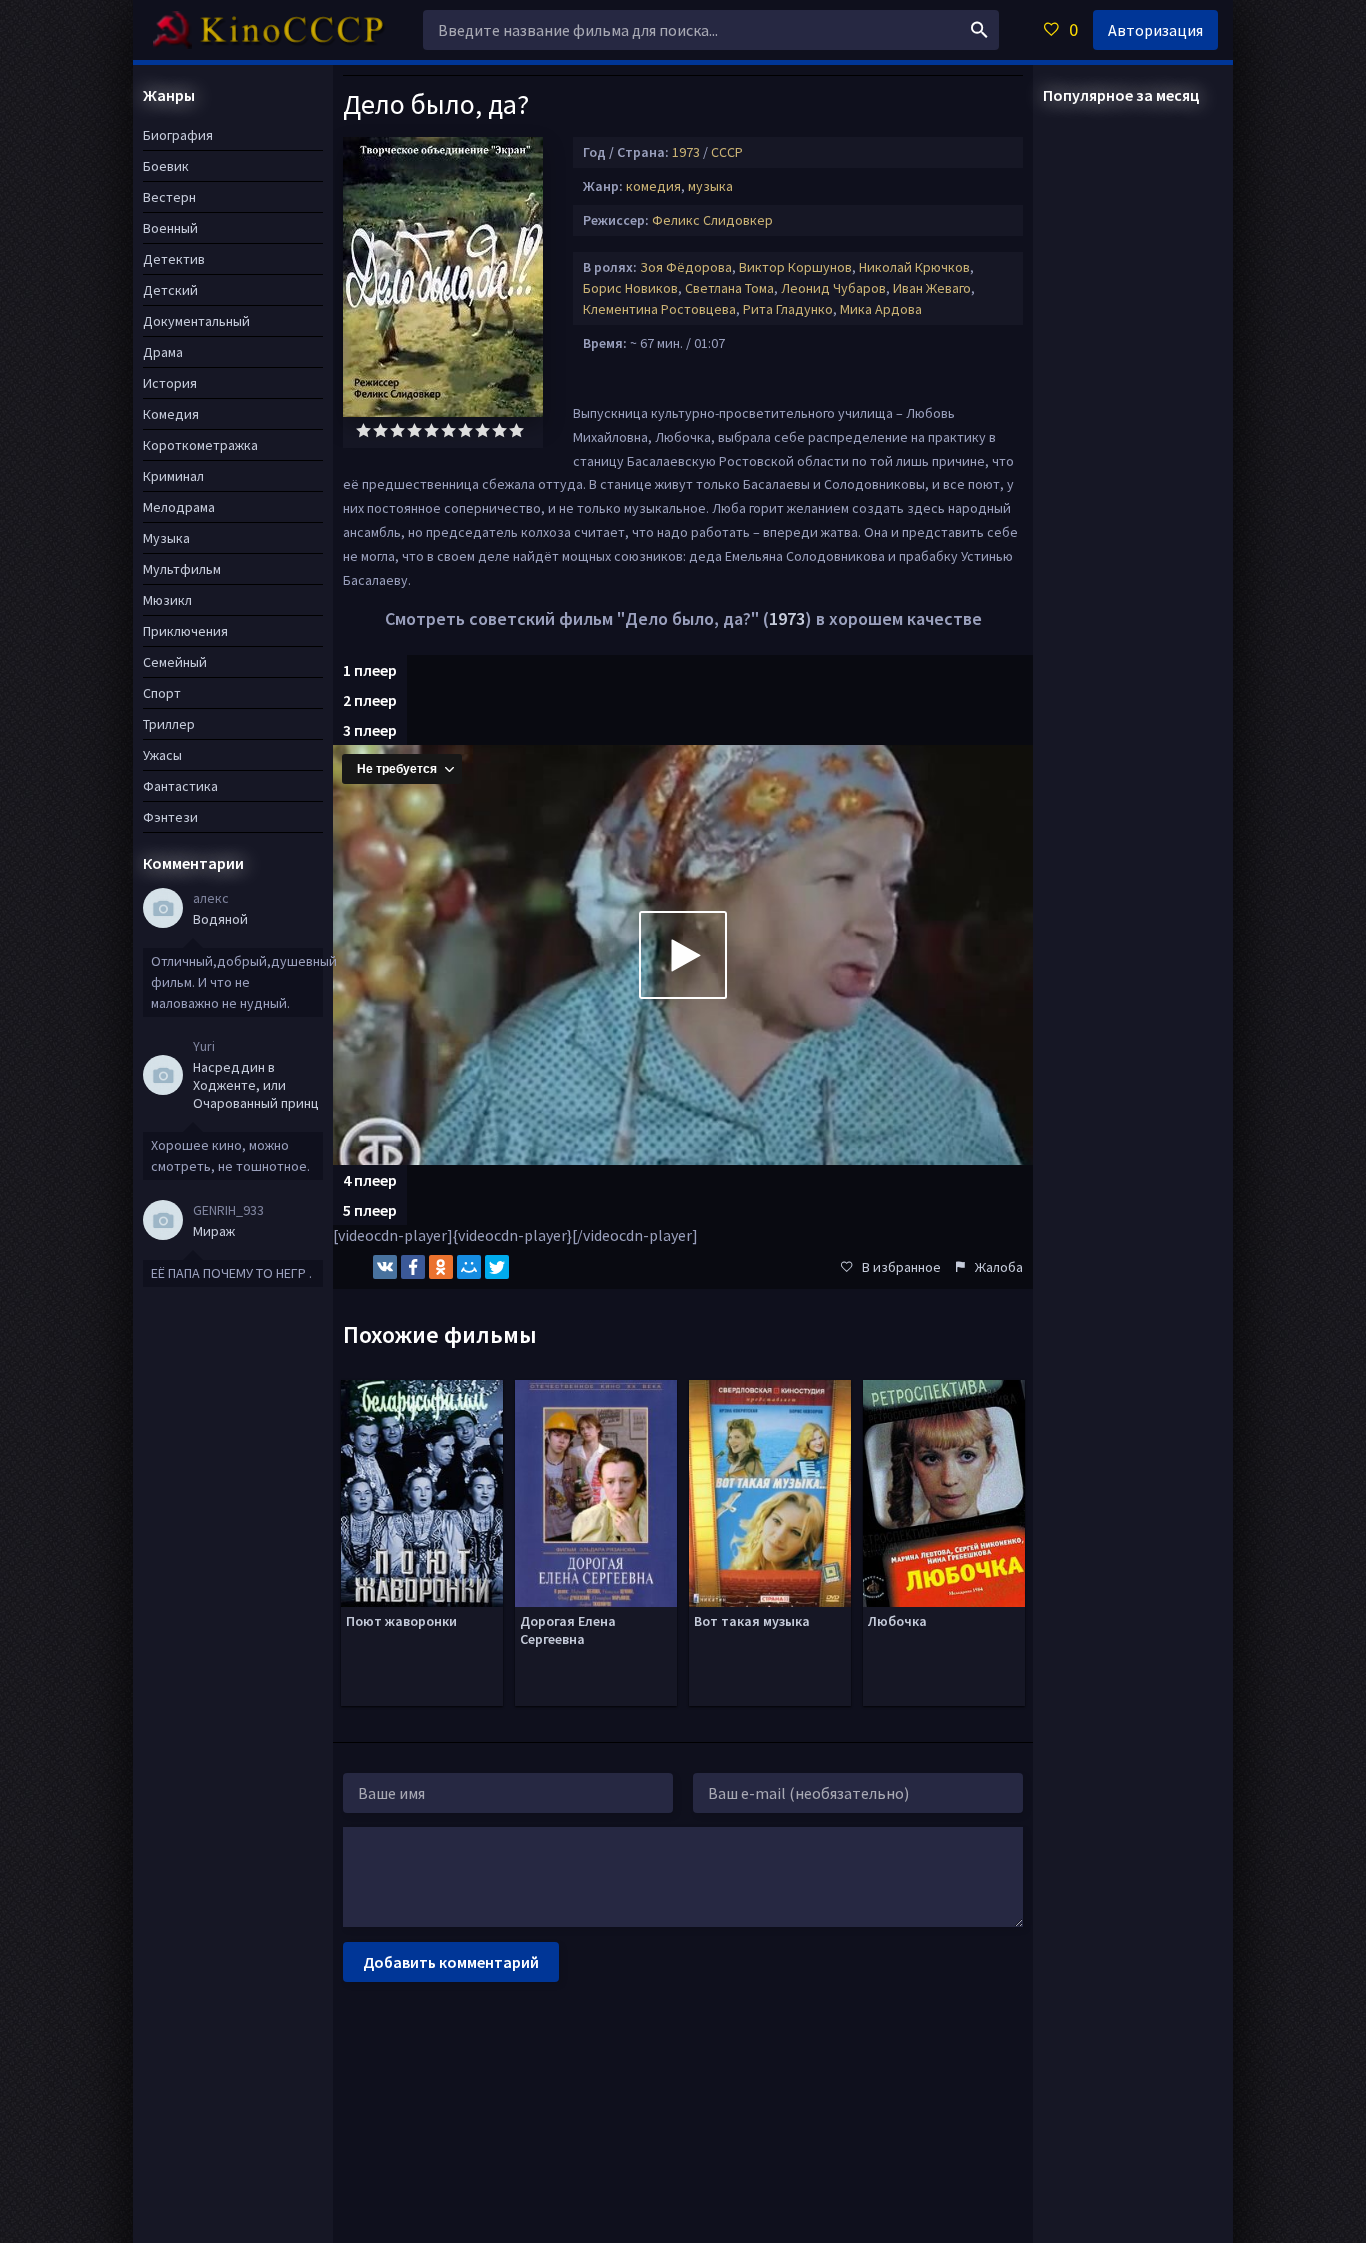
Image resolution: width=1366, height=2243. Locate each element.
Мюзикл (167, 600)
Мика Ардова (881, 309)
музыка (710, 186)
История (170, 383)
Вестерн (169, 197)
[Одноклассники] (441, 1267)
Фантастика (180, 786)
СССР (727, 152)
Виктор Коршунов (795, 267)
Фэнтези (170, 817)
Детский (170, 290)
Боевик (166, 166)
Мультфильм (182, 569)
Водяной (220, 919)
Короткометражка (200, 445)
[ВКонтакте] (385, 1267)
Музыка (166, 538)
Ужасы (162, 755)
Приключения (185, 631)
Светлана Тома (729, 288)
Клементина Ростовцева (659, 309)
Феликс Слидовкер (712, 220)
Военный (170, 228)
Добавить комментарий (451, 1962)
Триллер (169, 724)
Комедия (171, 414)
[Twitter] (497, 1267)
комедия (653, 186)
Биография (178, 135)
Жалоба (999, 1267)
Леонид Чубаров (833, 288)
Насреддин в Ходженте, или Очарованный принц (256, 1085)
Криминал (173, 476)
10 (516, 430)
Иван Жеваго (932, 288)
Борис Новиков (630, 288)
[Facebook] (413, 1267)
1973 (686, 152)
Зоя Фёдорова (686, 267)
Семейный (175, 662)
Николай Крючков (914, 267)
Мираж (214, 1231)
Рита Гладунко (788, 309)
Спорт (162, 693)
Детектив (174, 259)
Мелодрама (179, 507)
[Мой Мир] (469, 1267)
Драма (163, 352)
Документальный (196, 321)
